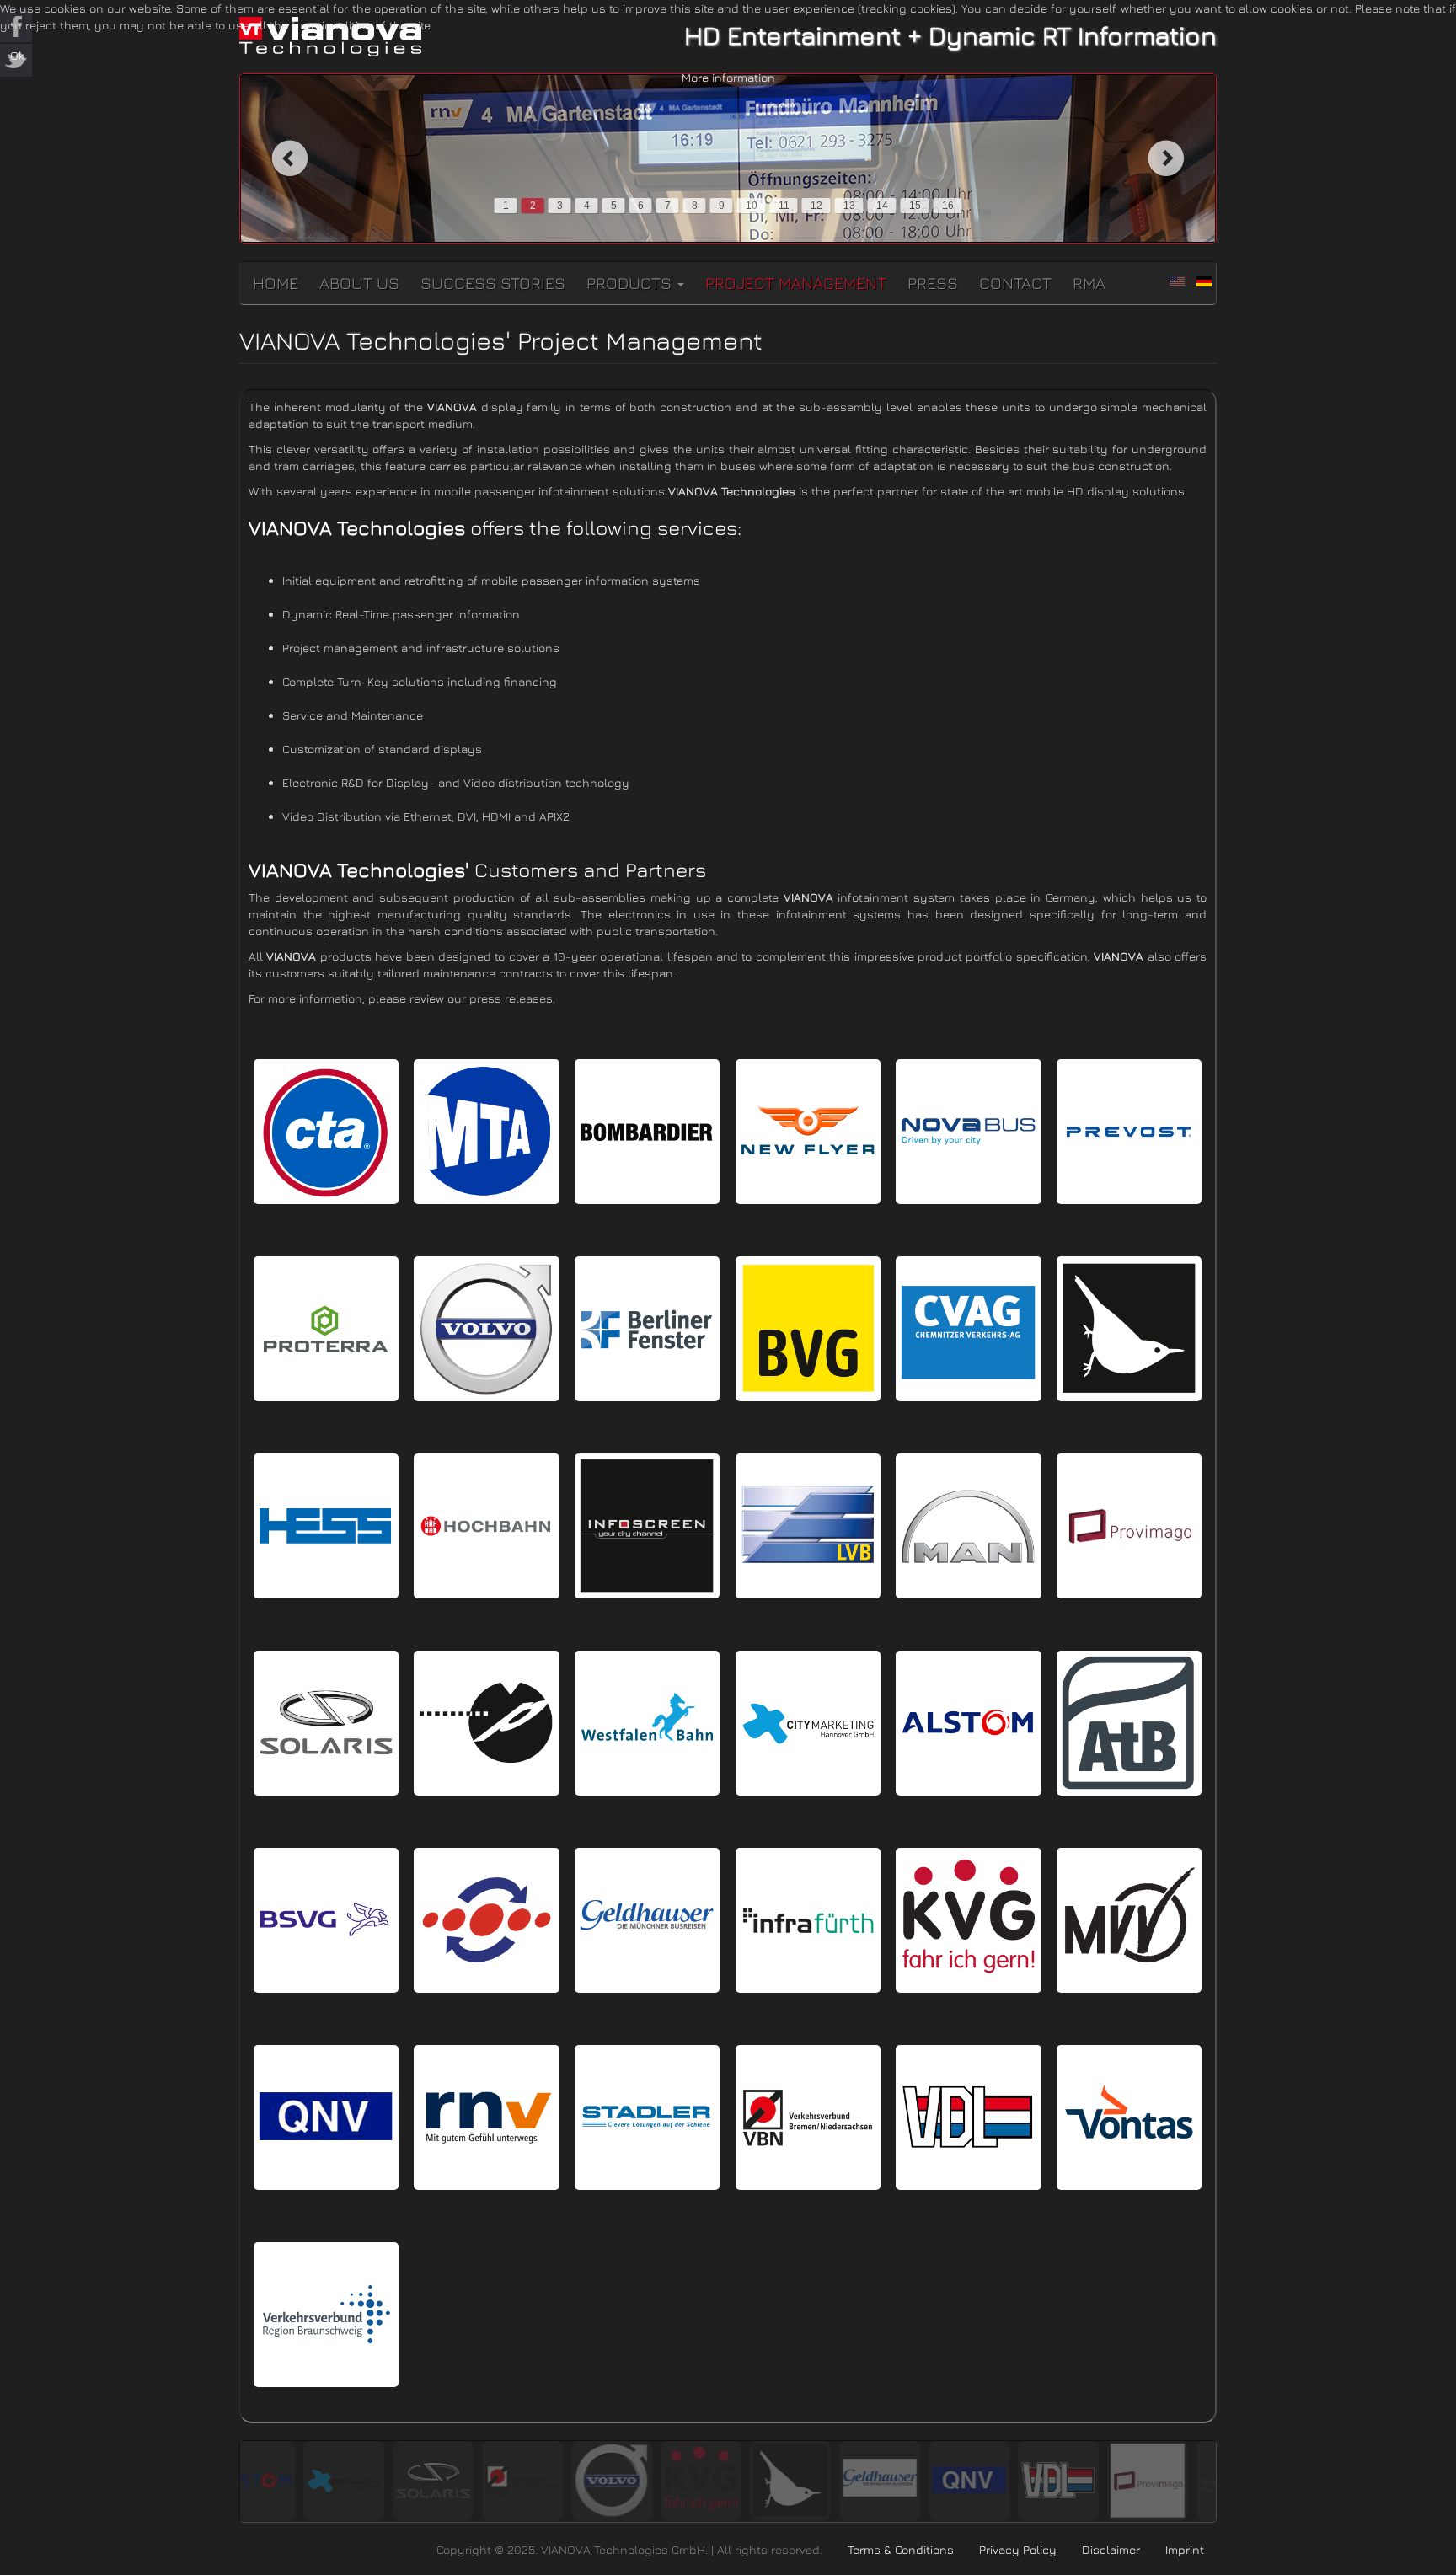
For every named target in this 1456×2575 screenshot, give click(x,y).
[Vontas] (1129, 2117)
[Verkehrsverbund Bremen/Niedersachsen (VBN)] (808, 2117)
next (1167, 158)
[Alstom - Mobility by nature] (968, 1723)
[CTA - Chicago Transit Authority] (326, 1132)
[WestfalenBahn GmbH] (647, 1723)
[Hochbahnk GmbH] (486, 1526)
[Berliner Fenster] (647, 1329)
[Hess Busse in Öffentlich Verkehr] (326, 1526)
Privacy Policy (1018, 2549)
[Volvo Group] (486, 1329)
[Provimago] (1129, 1526)
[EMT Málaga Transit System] (486, 1920)
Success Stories (493, 283)
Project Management (796, 283)
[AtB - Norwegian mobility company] (1129, 1723)
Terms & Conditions (901, 2549)
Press (933, 283)
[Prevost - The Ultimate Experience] (1129, 1132)
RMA (1089, 283)
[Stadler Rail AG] (647, 2117)
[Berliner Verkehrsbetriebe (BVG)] (808, 1329)
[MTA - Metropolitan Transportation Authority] (486, 1132)
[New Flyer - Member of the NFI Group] (808, 1132)
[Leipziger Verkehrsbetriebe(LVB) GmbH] (808, 1526)
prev (289, 158)
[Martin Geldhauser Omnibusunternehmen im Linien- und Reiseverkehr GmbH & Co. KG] (647, 1920)
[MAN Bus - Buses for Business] (968, 1526)
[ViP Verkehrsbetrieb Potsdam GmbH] (486, 1723)
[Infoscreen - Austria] (647, 1526)
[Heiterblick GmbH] (1129, 1329)
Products (631, 283)
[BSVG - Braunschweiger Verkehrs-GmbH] (326, 1920)
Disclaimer (1111, 2549)
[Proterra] (326, 1329)
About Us (359, 283)
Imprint (1185, 2549)
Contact (1015, 283)
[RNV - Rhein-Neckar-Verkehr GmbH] (486, 2117)
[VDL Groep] (968, 2117)
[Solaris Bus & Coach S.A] (326, 1723)
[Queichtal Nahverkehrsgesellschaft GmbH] (326, 2117)
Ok (17, 55)
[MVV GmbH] (1129, 1920)
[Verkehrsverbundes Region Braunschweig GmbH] (326, 2315)
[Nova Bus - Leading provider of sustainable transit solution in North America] (968, 1132)
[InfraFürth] (808, 1920)
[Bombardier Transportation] (647, 1132)
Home (276, 283)
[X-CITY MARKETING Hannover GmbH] (808, 1723)
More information (728, 77)
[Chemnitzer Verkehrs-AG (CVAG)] (968, 1329)
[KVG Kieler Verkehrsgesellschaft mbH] (968, 1920)
